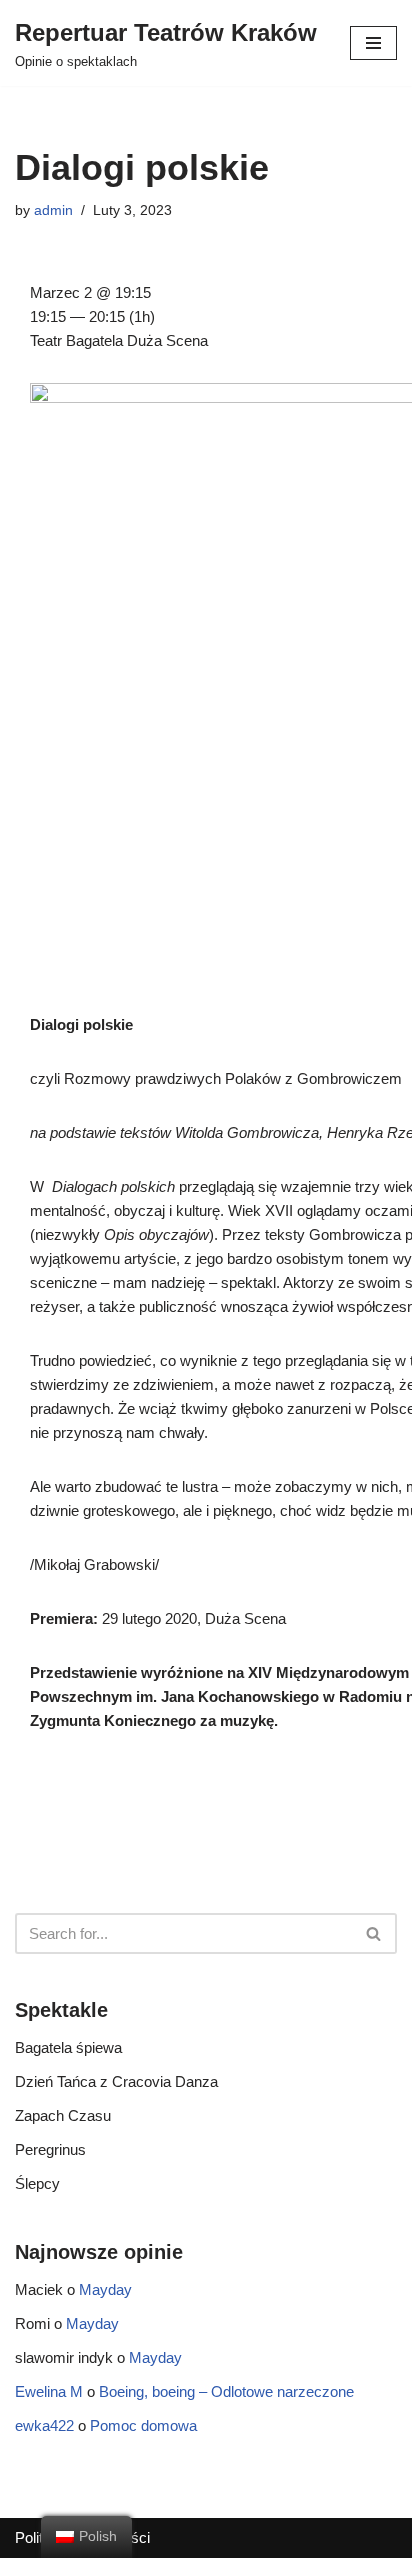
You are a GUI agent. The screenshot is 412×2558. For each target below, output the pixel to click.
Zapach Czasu (63, 2115)
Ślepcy (37, 2183)
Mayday (105, 2289)
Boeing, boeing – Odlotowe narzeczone (226, 2391)
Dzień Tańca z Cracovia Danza (116, 2081)
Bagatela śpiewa (68, 2047)
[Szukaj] (374, 1933)
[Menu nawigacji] (373, 43)
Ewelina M (49, 2391)
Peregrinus (50, 2149)
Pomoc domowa (143, 2425)
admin (53, 210)
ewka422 (44, 2425)
